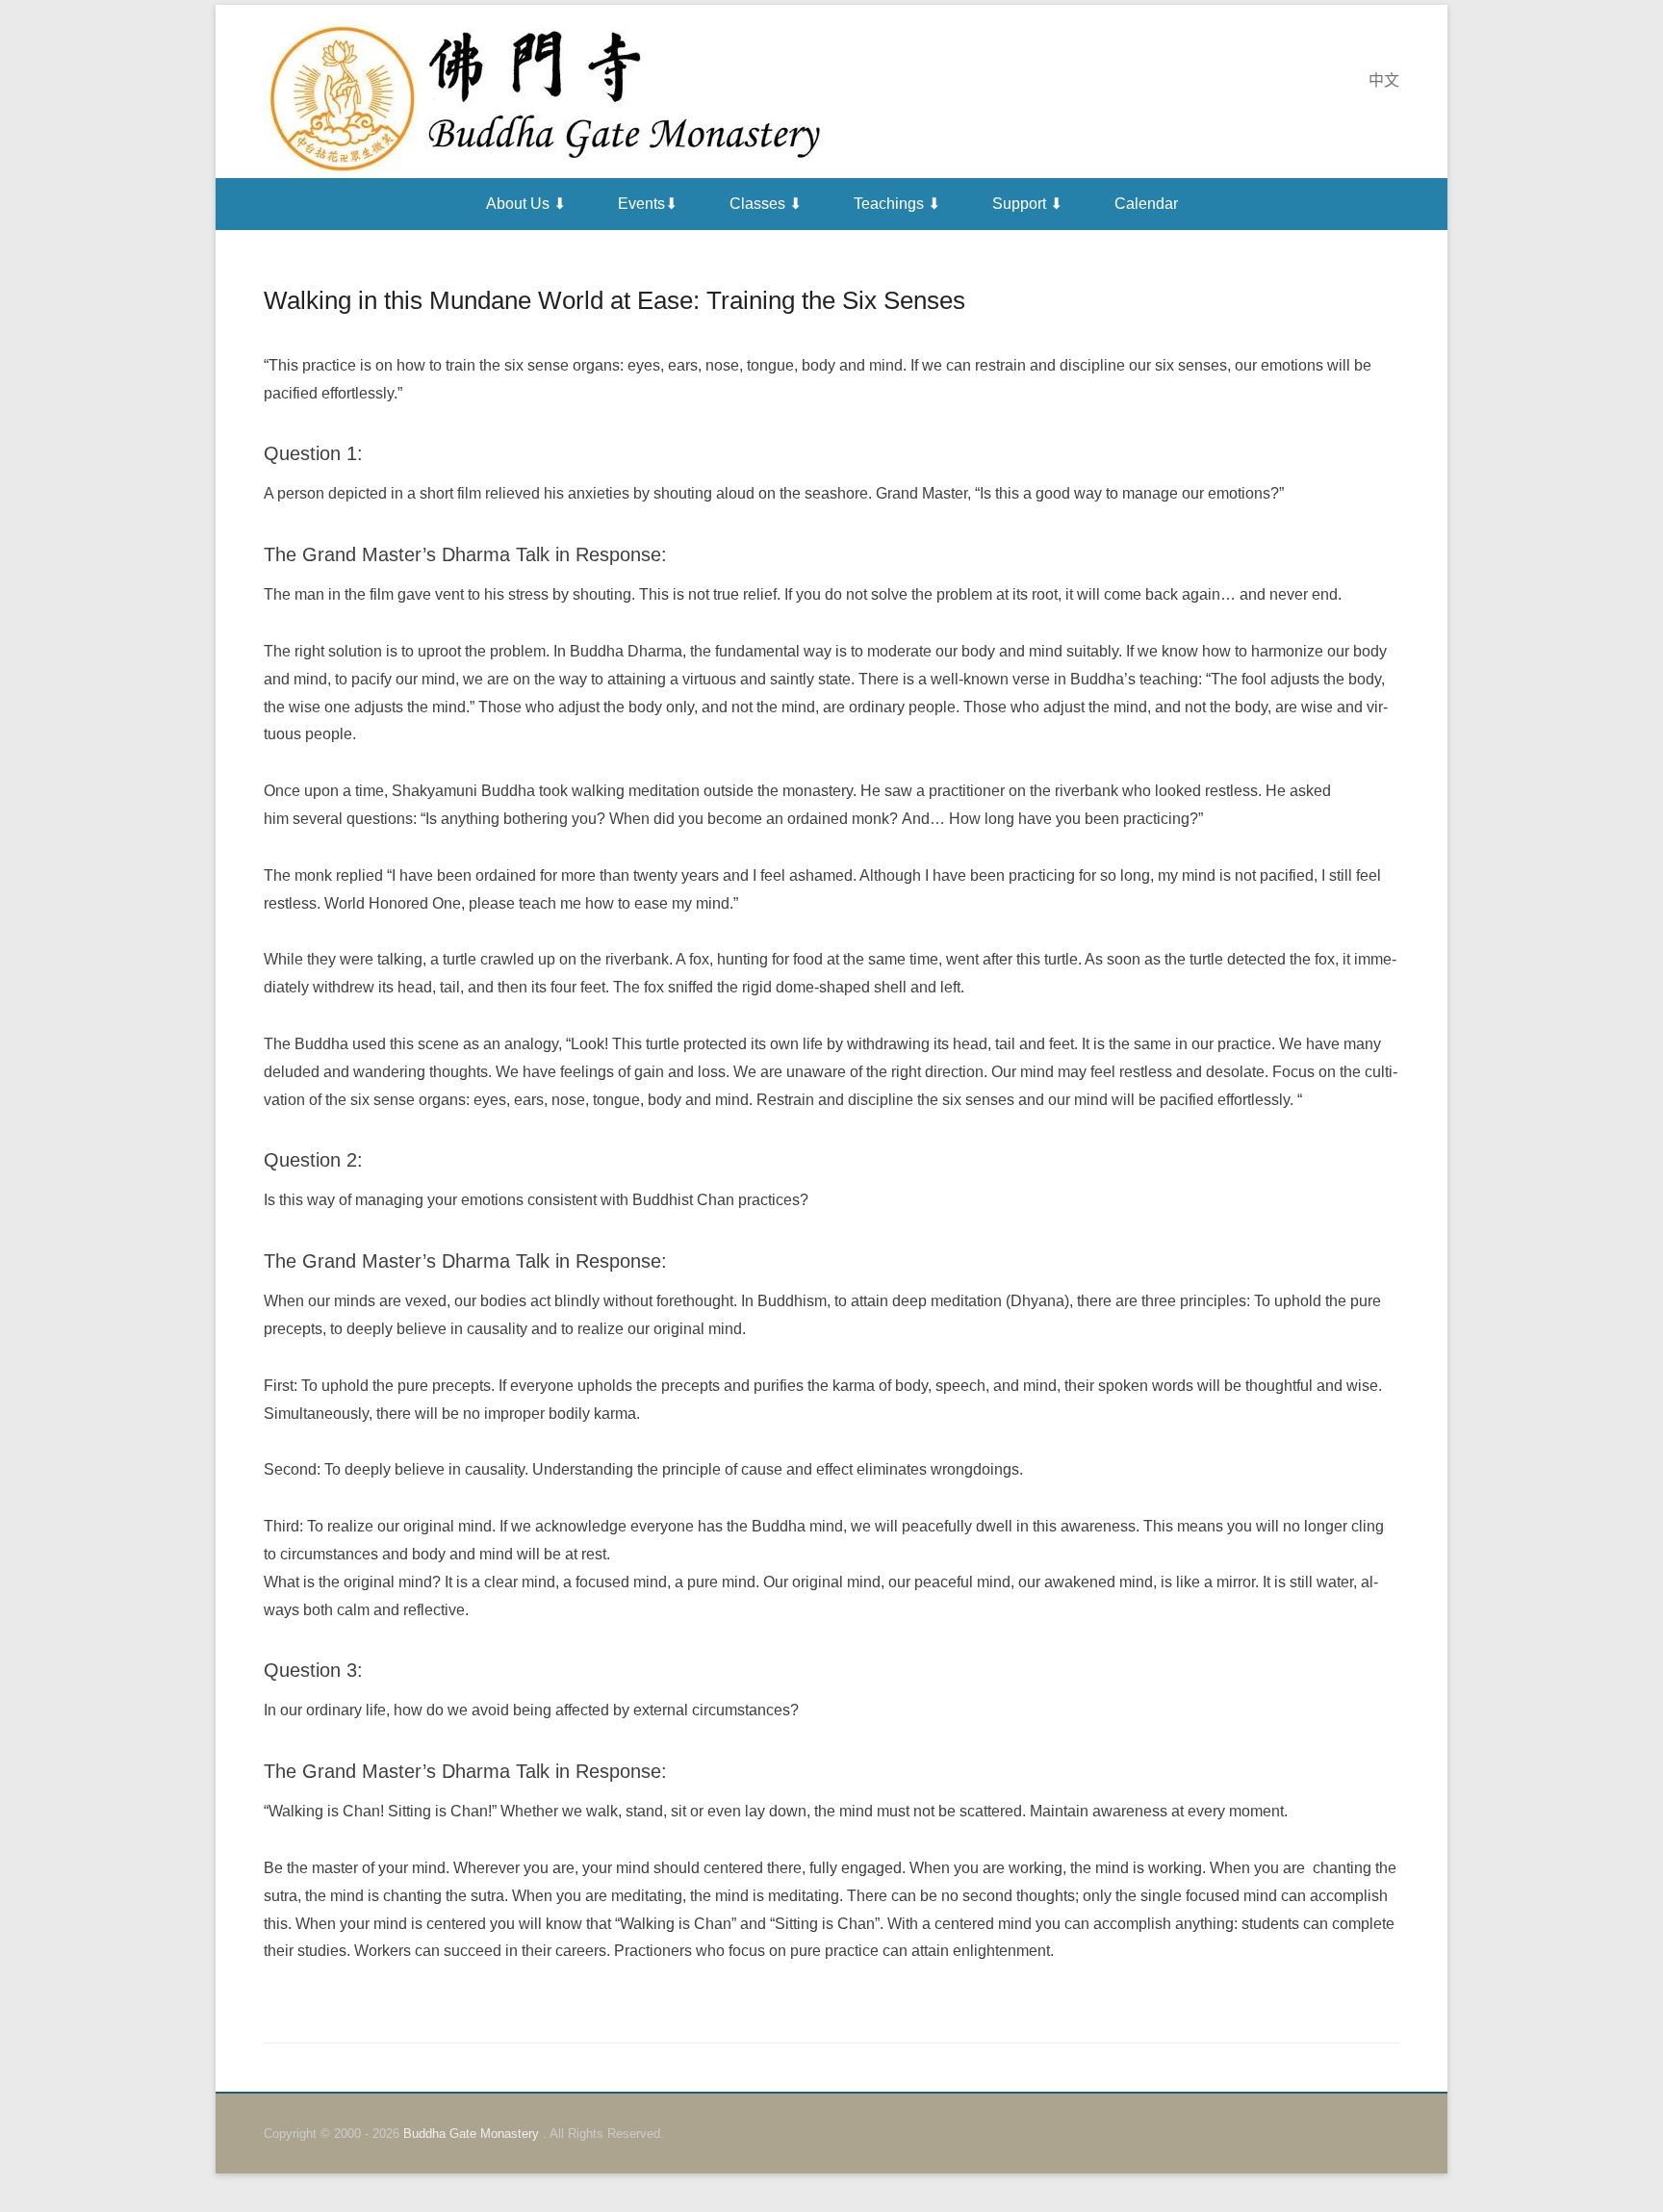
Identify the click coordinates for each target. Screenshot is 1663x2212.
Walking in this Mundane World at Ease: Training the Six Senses (614, 300)
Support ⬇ (1027, 204)
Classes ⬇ (766, 204)
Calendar (1146, 204)
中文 (1384, 80)
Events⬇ (648, 204)
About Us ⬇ (526, 204)
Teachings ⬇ (897, 204)
